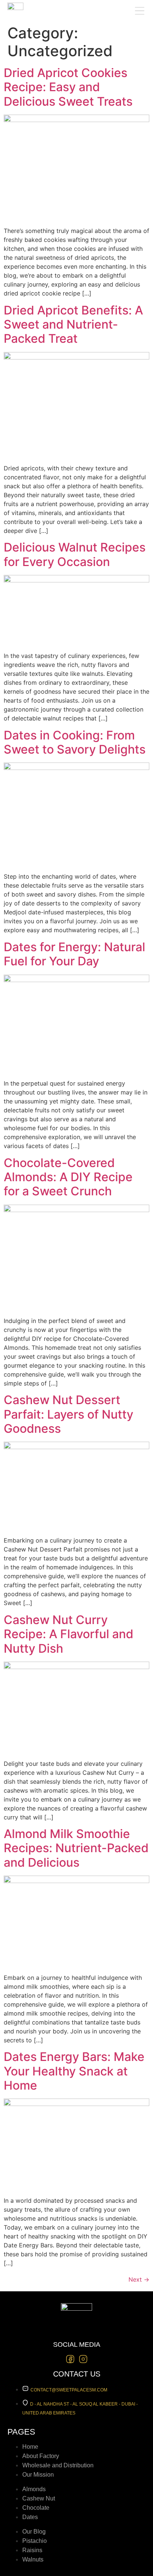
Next (139, 2279)
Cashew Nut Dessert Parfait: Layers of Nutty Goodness (69, 1414)
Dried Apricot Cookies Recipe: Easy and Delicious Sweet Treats (68, 87)
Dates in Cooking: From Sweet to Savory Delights (75, 742)
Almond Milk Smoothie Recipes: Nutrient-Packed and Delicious (76, 1848)
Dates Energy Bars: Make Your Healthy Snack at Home (74, 2071)
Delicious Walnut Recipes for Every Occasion (75, 554)
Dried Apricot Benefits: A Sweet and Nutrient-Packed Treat (73, 325)
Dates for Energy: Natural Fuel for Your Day (74, 954)
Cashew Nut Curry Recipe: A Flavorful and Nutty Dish (69, 1634)
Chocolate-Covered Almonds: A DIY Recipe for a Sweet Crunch (68, 1177)
